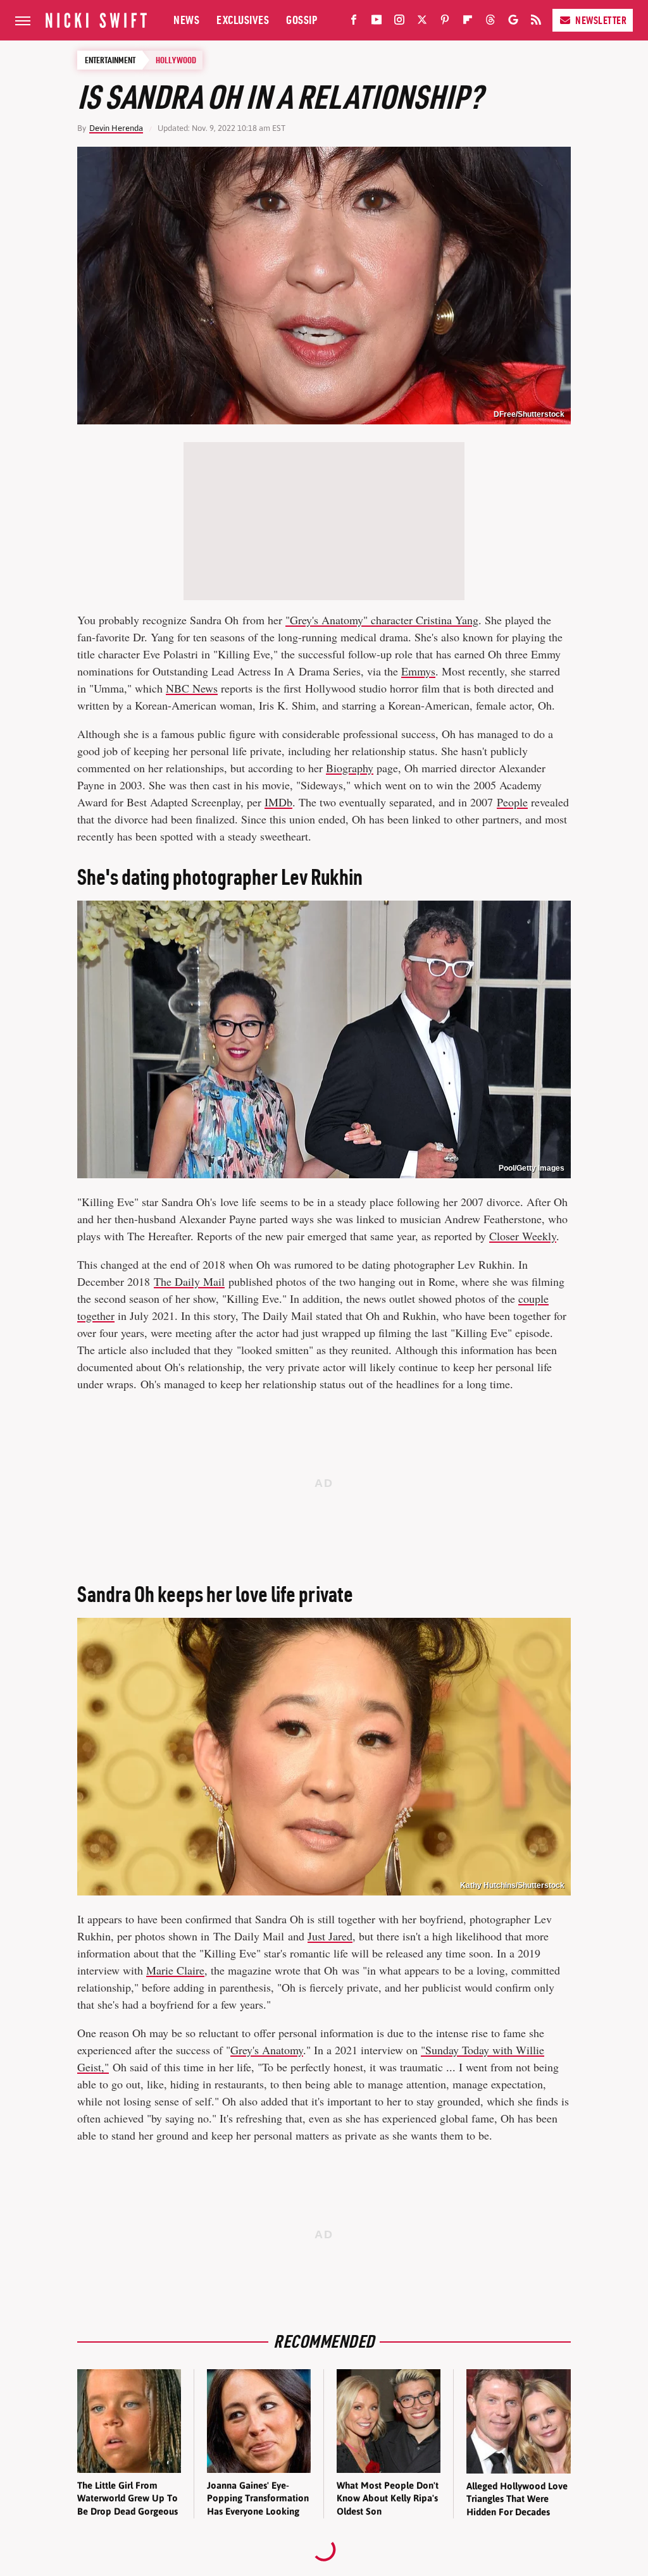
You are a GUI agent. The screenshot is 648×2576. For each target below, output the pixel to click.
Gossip (302, 20)
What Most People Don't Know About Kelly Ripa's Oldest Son (388, 2498)
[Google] (513, 22)
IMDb (278, 802)
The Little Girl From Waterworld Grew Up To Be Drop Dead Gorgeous (128, 2498)
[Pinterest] (445, 22)
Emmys (418, 671)
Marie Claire (175, 1970)
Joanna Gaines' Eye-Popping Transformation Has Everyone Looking (258, 2498)
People (512, 802)
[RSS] (536, 22)
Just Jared (330, 1936)
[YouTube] (377, 22)
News (186, 20)
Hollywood (176, 60)
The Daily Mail (189, 1281)
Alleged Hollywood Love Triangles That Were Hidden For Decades (517, 2499)
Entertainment (110, 60)
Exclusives (243, 20)
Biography (350, 768)
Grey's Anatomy (267, 2050)
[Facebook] (354, 22)
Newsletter (601, 20)
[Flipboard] (468, 22)
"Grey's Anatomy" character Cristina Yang (382, 620)
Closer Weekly (523, 1236)
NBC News (192, 688)
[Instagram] (399, 22)
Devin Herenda (116, 128)
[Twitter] (422, 22)
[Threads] (490, 22)
